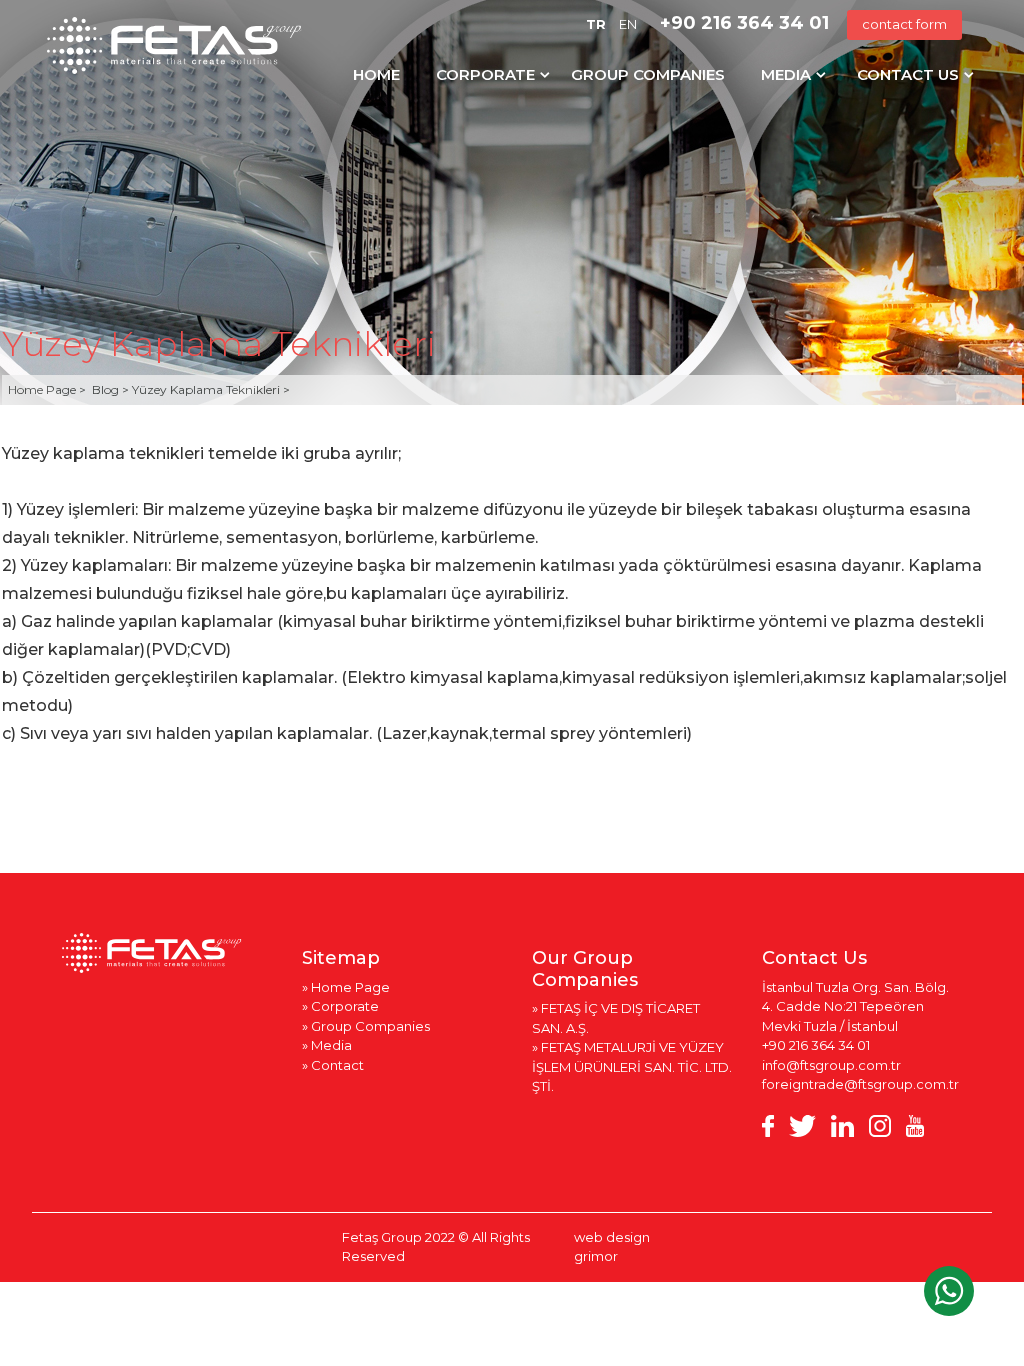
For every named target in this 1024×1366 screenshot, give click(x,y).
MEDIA (786, 74)
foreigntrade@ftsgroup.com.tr (860, 1084)
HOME (376, 74)
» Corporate (340, 1006)
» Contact (333, 1065)
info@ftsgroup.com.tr (831, 1065)
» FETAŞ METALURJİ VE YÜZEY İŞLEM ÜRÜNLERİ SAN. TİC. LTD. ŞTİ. (632, 1066)
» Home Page (346, 987)
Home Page (43, 389)
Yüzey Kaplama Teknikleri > (211, 389)
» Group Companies (366, 1026)
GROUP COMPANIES (648, 74)
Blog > (112, 389)
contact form (904, 24)
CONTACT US (908, 74)
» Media (327, 1045)
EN (628, 24)
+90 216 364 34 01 (744, 23)
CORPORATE (485, 74)
